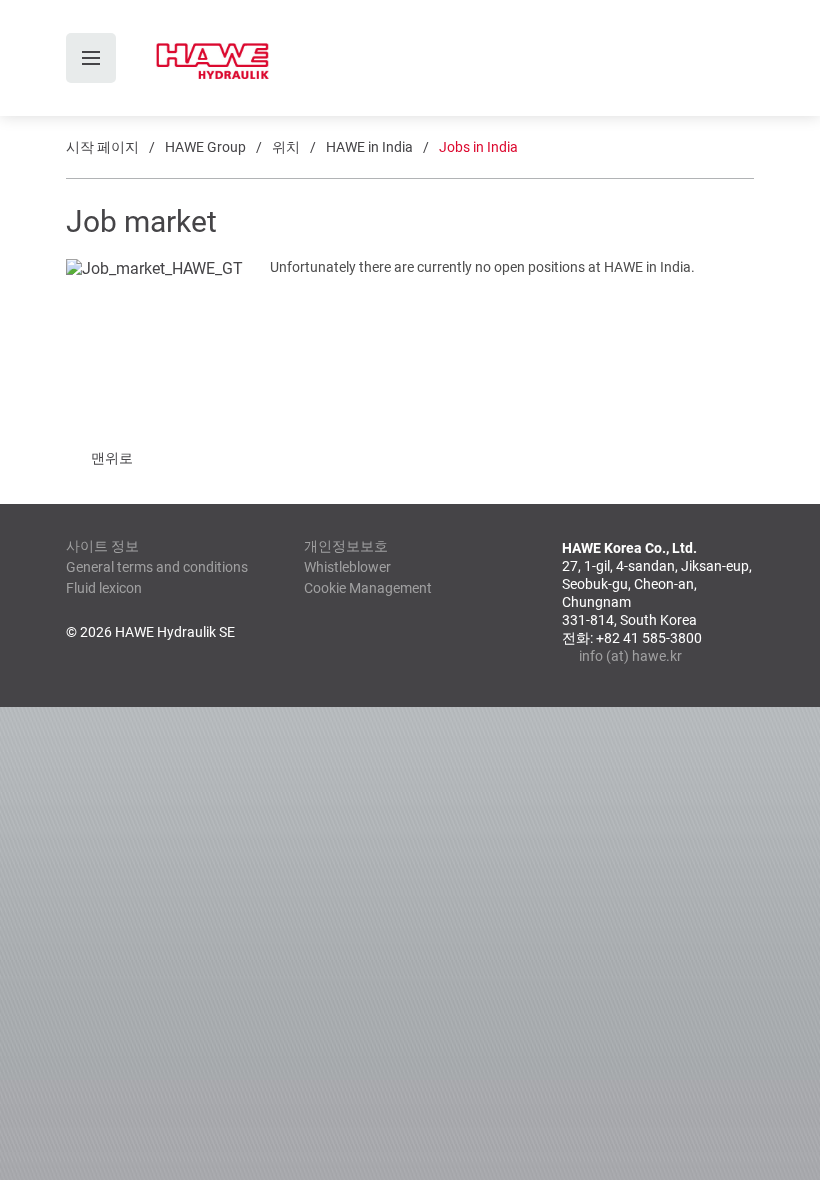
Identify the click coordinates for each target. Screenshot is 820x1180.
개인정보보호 (346, 546)
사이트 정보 (102, 546)
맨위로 (112, 458)
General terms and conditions (157, 567)
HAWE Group (205, 147)
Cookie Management (368, 588)
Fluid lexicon (104, 588)
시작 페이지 (102, 147)
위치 (286, 147)
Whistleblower (347, 567)
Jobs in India (478, 147)
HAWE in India (369, 147)
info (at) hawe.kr (630, 656)
